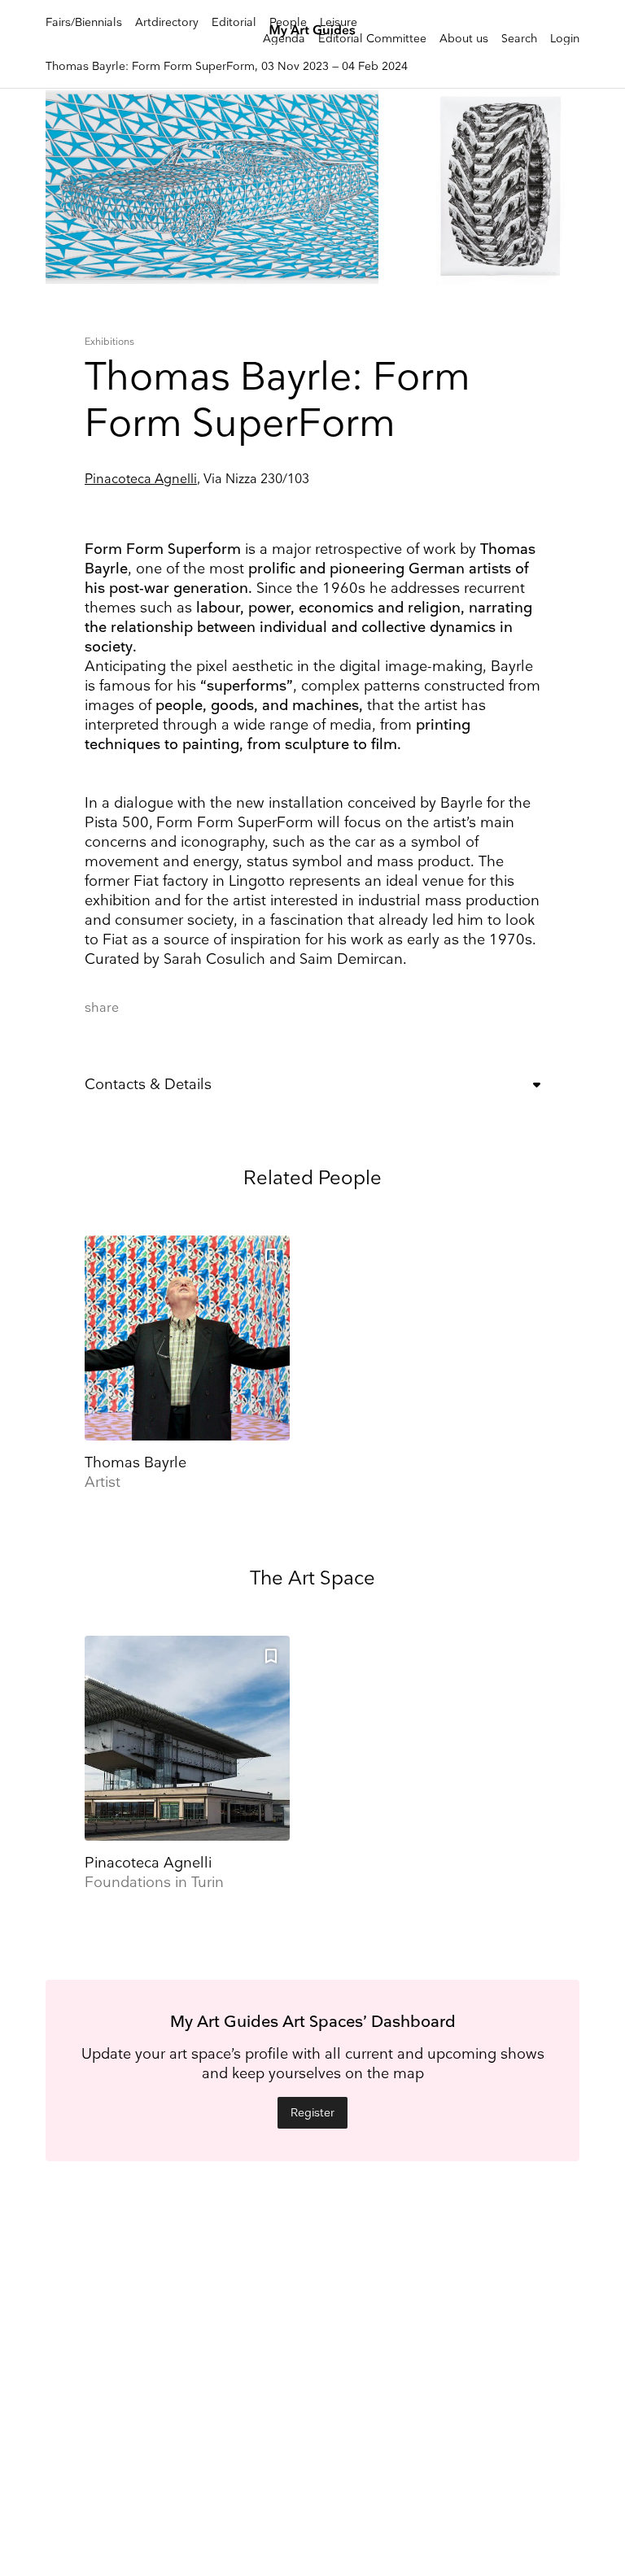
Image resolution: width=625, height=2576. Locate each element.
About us (464, 39)
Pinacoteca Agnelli (141, 479)
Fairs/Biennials (84, 22)
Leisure (339, 22)
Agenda (284, 39)
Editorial (234, 22)
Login (565, 39)
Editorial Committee (372, 39)
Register (312, 2113)
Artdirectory (167, 22)
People (288, 22)
